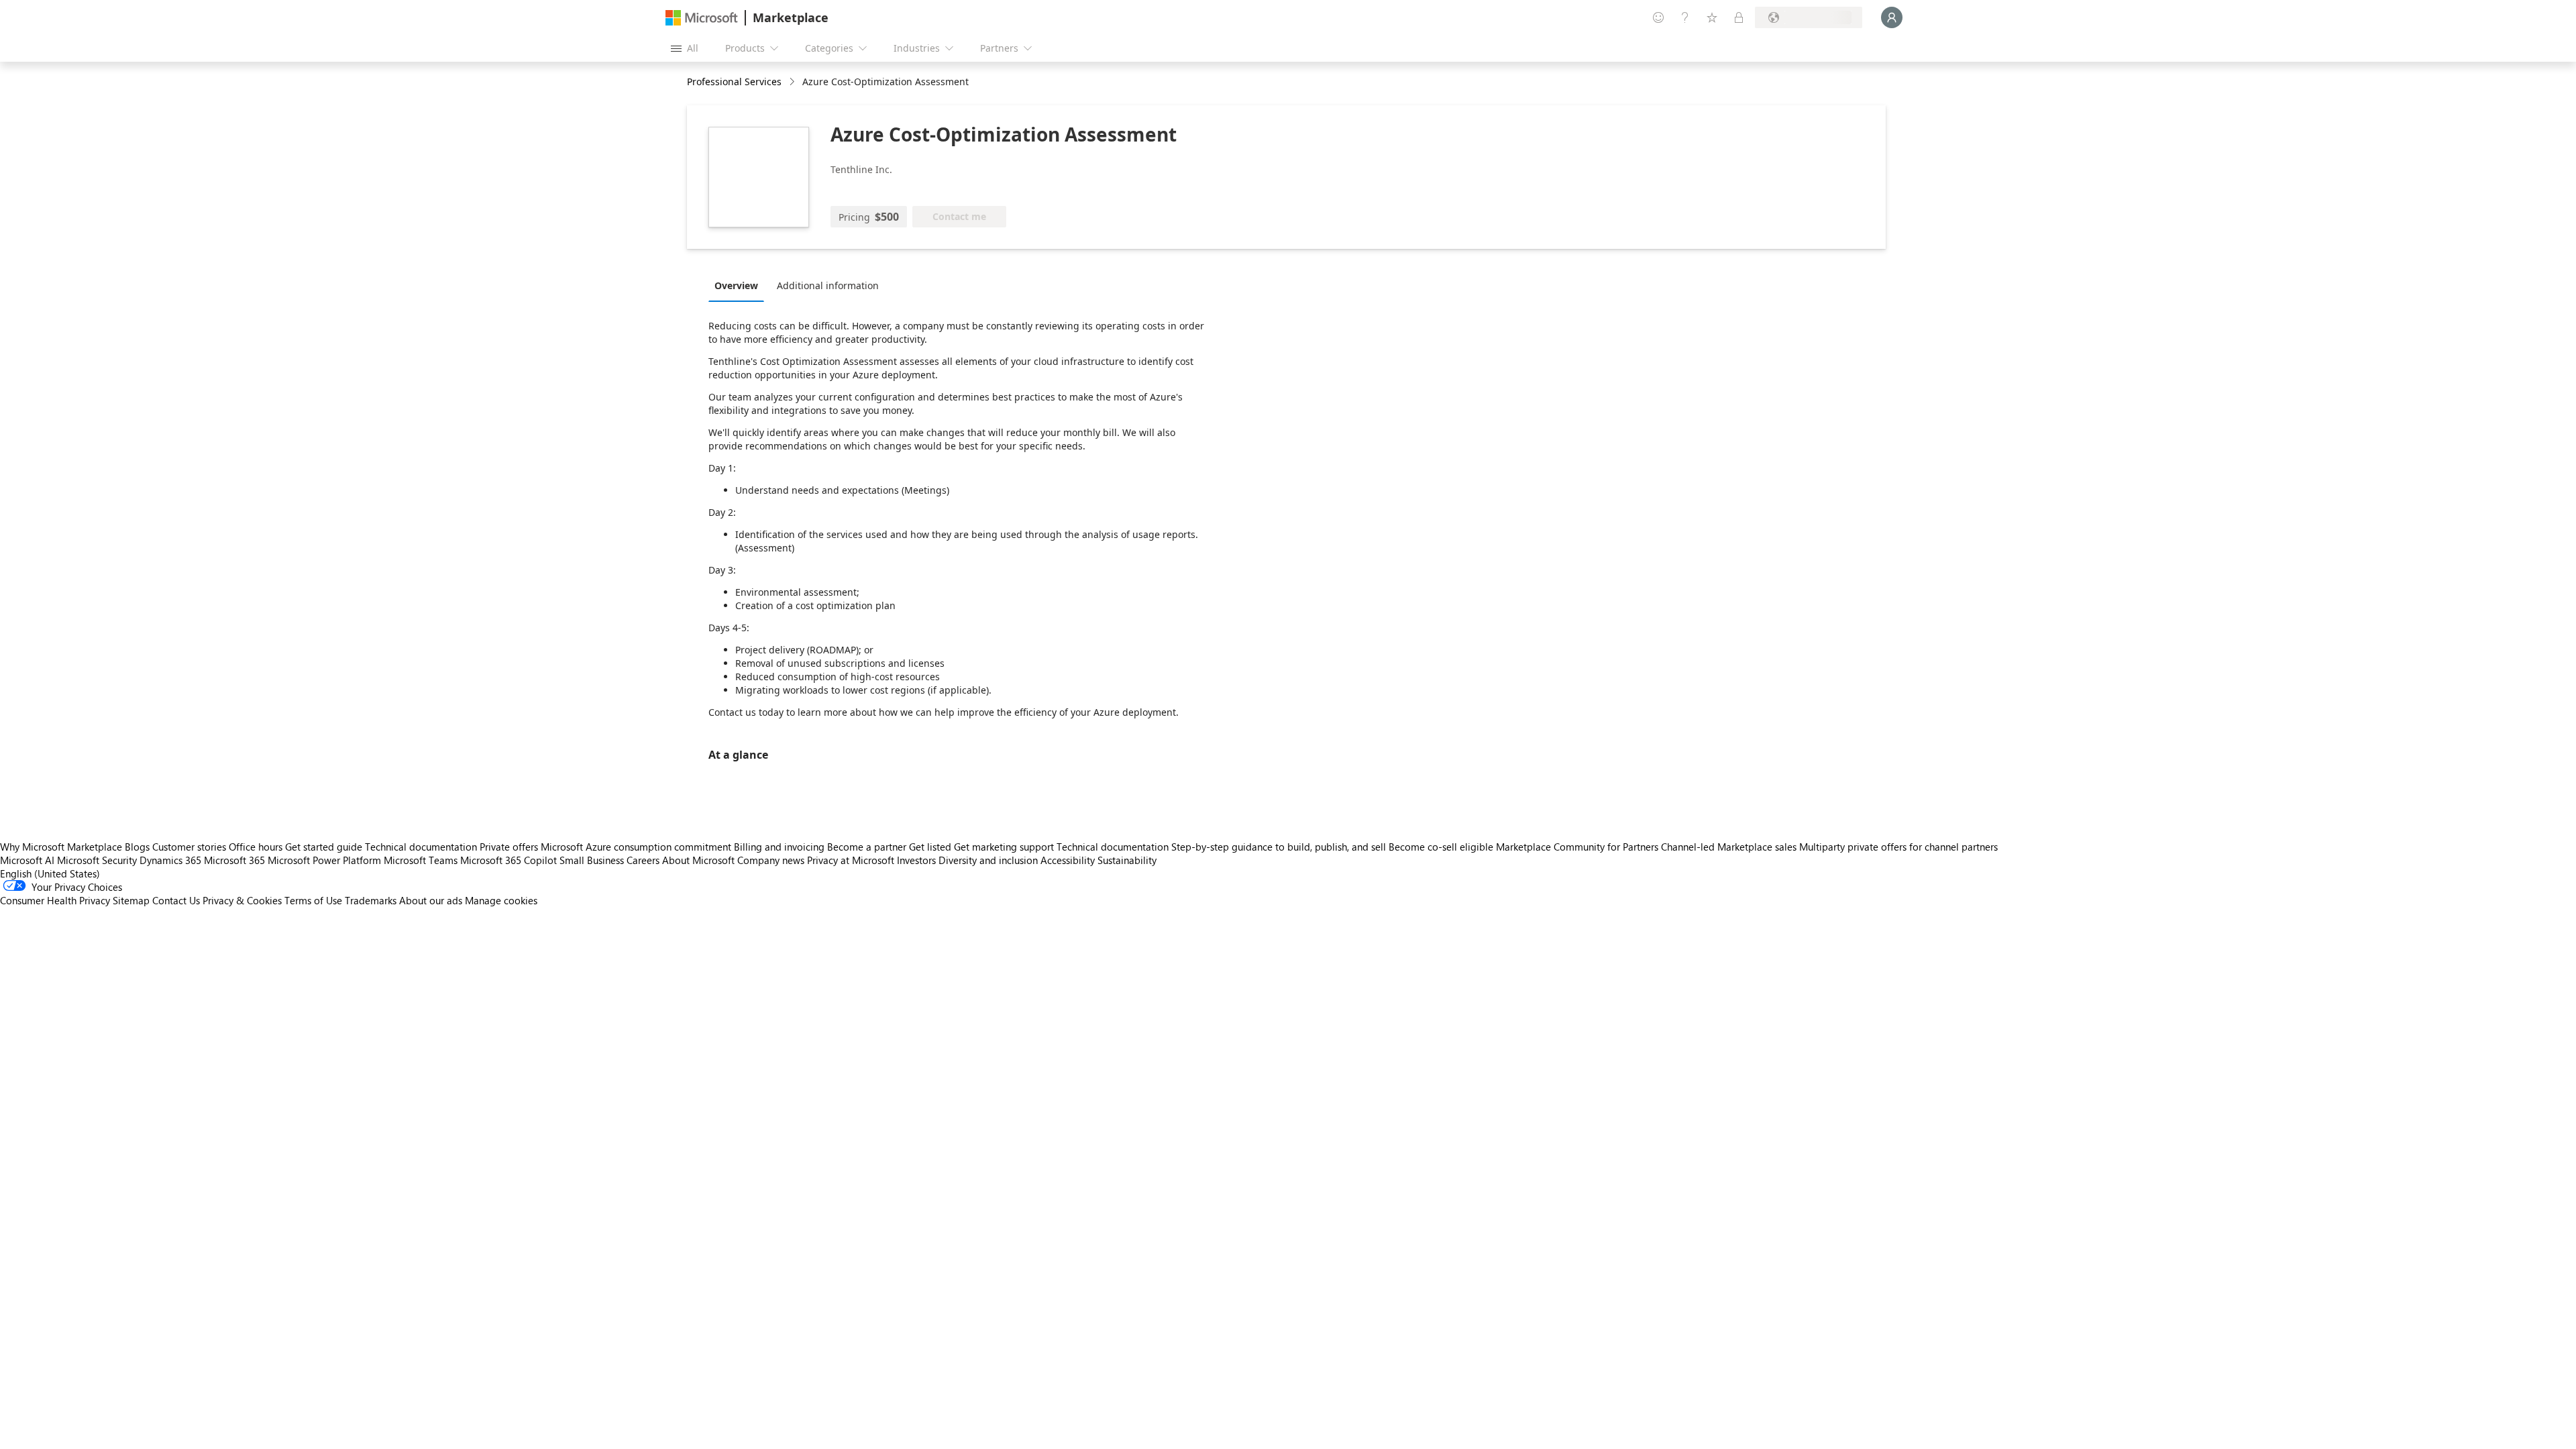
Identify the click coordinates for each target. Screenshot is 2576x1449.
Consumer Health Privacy (55, 900)
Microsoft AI (27, 860)
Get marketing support (1004, 847)
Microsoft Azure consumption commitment (637, 847)
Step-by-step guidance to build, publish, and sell (1279, 847)
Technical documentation (421, 847)
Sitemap (131, 900)
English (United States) (50, 873)
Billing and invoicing (779, 847)
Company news (771, 860)
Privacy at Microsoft (851, 860)
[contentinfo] (793, 82)
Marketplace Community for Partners (1577, 847)
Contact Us (176, 900)
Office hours (256, 847)
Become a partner (867, 847)
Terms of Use (313, 900)
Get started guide (324, 847)
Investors (916, 860)
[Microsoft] (702, 18)
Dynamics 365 (170, 860)
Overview (736, 285)
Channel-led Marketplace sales (1729, 847)
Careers (643, 860)
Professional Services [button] (734, 82)
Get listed (930, 847)
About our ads (431, 900)
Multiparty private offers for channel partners (1898, 847)
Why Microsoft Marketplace (61, 847)
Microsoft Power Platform (324, 860)
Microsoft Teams (421, 860)
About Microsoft (698, 860)
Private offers (509, 847)
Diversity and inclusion (988, 860)
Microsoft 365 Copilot (508, 860)
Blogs (137, 847)
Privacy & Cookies (242, 900)
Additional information (828, 285)
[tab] (740, 285)
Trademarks (371, 900)
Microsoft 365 (234, 860)
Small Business (592, 860)
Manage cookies (501, 900)
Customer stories (189, 847)
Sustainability (1127, 860)
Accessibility (1068, 860)
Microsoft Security (97, 860)
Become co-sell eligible (1441, 847)
